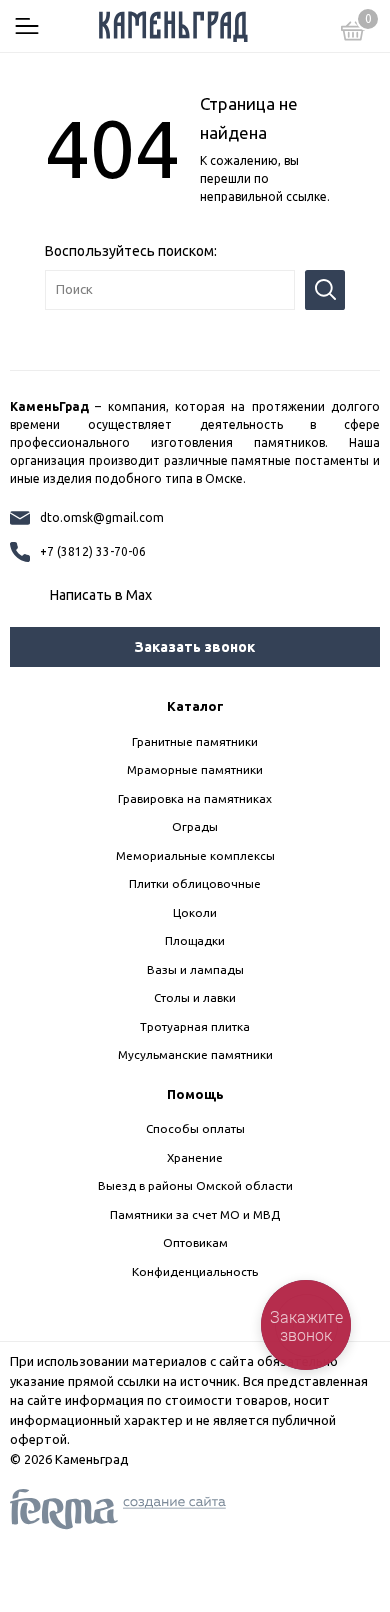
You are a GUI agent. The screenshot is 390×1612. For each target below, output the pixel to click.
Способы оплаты (195, 1128)
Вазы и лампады (195, 969)
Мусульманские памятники (195, 1054)
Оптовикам (195, 1242)
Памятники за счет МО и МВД (195, 1214)
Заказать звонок (195, 647)
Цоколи (195, 912)
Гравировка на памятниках (195, 798)
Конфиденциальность (195, 1271)
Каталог (195, 706)
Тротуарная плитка (195, 1026)
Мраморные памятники (195, 769)
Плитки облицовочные (195, 883)
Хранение (195, 1157)
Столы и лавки (195, 997)
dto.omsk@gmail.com (102, 517)
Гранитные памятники (195, 741)
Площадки (195, 940)
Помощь (195, 1094)
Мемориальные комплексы (195, 855)
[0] (353, 34)
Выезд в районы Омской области (195, 1185)
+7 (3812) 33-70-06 (93, 551)
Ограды (195, 826)
